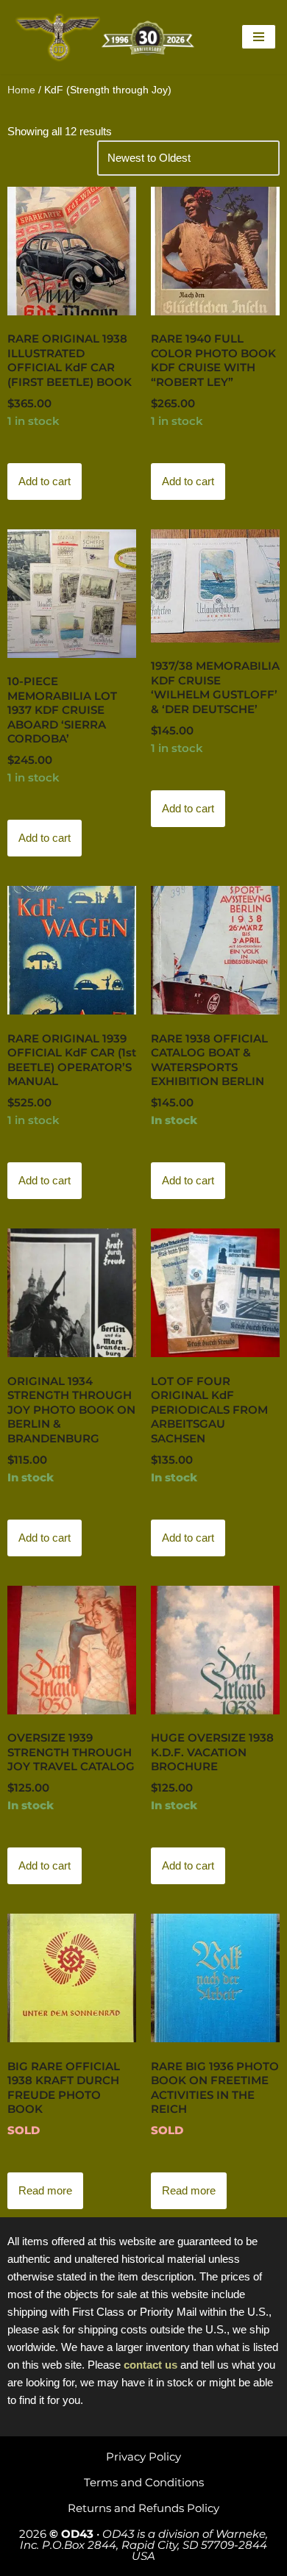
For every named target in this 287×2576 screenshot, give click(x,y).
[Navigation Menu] (259, 37)
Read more (45, 2190)
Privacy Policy (143, 2457)
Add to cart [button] (45, 481)
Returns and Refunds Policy (143, 2508)
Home (21, 90)
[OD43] (107, 37)
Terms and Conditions (144, 2482)
